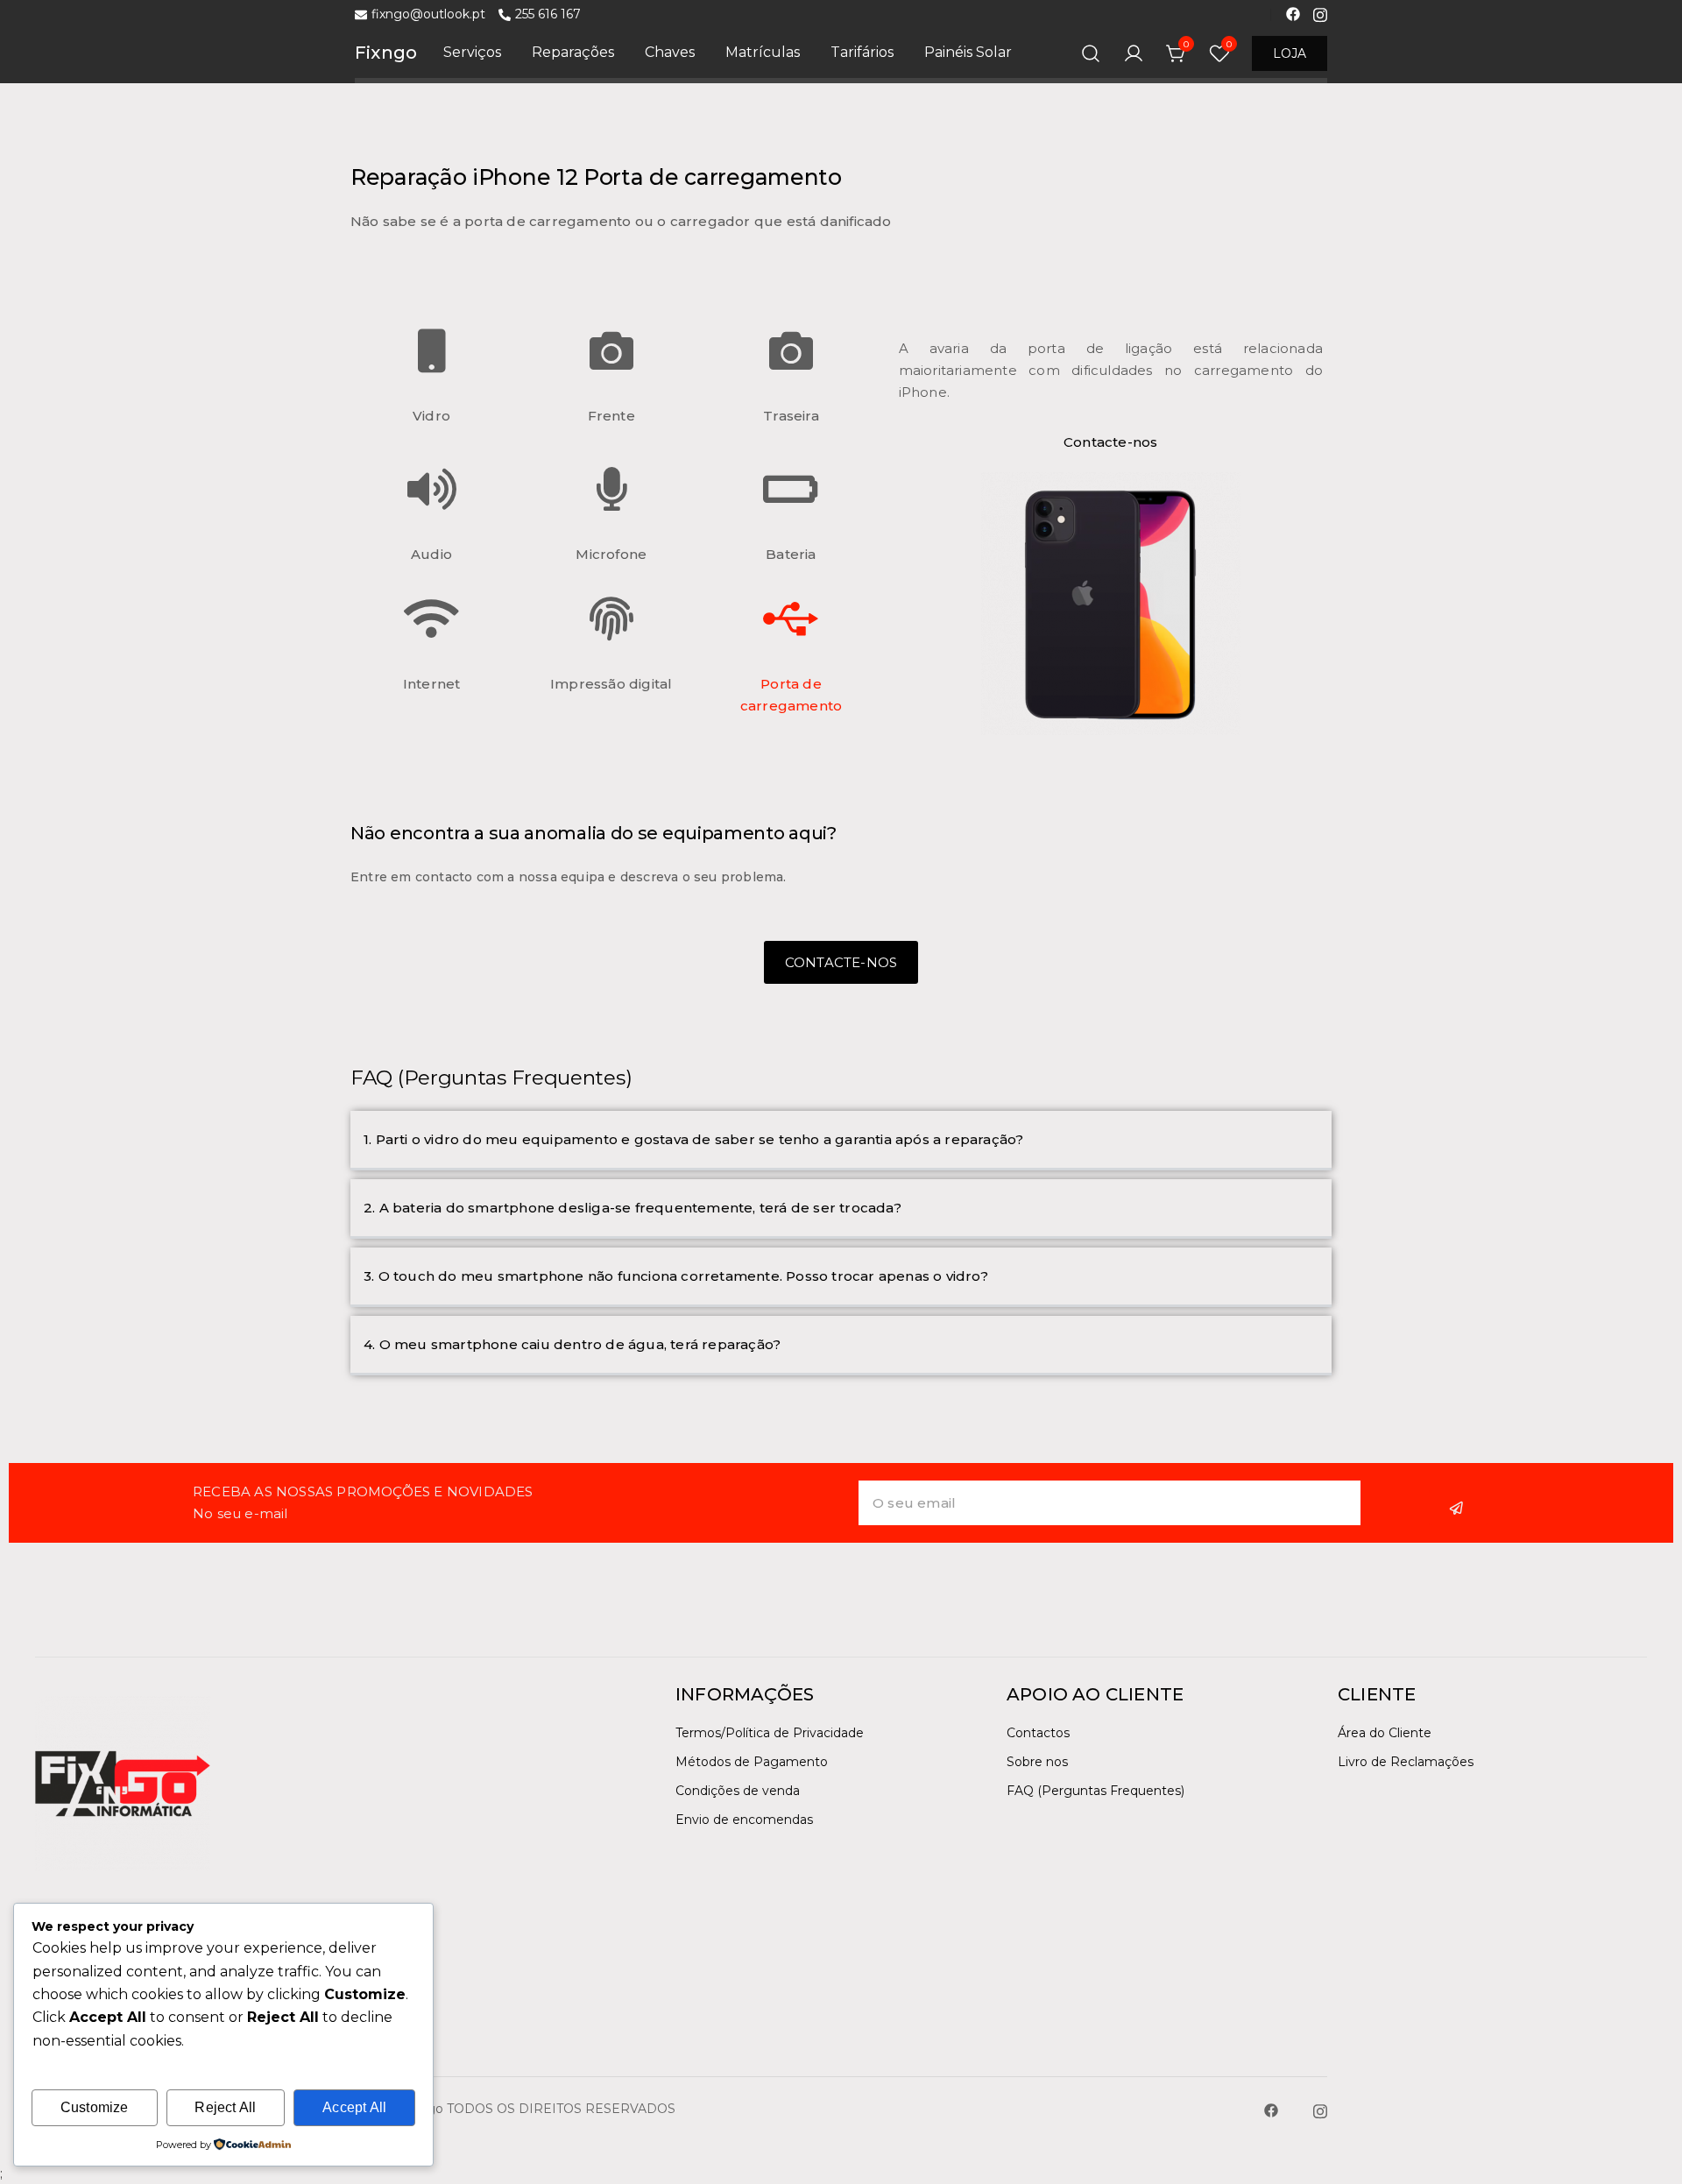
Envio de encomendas (744, 1820)
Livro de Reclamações (1406, 1762)
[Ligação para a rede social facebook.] (1293, 13)
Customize (95, 2107)
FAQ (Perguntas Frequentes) (1095, 1791)
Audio (431, 554)
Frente (611, 416)
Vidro (431, 416)
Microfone (611, 554)
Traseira (791, 416)
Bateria (791, 554)
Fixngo (386, 53)
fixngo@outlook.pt (428, 14)
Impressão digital (611, 684)
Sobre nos (1037, 1762)
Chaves (670, 52)
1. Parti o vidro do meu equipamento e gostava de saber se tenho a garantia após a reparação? (693, 1139)
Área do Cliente (1385, 1733)
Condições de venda (738, 1791)
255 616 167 (548, 14)
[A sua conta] (1134, 53)
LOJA (1290, 53)
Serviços (472, 52)
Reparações (573, 52)
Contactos (1038, 1733)
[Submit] (1459, 1508)
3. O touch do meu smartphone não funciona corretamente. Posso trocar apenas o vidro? (676, 1276)
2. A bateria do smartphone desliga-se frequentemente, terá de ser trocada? (633, 1208)
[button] (841, 1141)
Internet (432, 684)
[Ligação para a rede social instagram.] (1320, 13)
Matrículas (763, 52)
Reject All (225, 2107)
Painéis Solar (968, 52)
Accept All (354, 2107)
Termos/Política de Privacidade (770, 1733)
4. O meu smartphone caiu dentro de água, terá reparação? (572, 1344)
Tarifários (862, 52)
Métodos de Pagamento (752, 1762)
